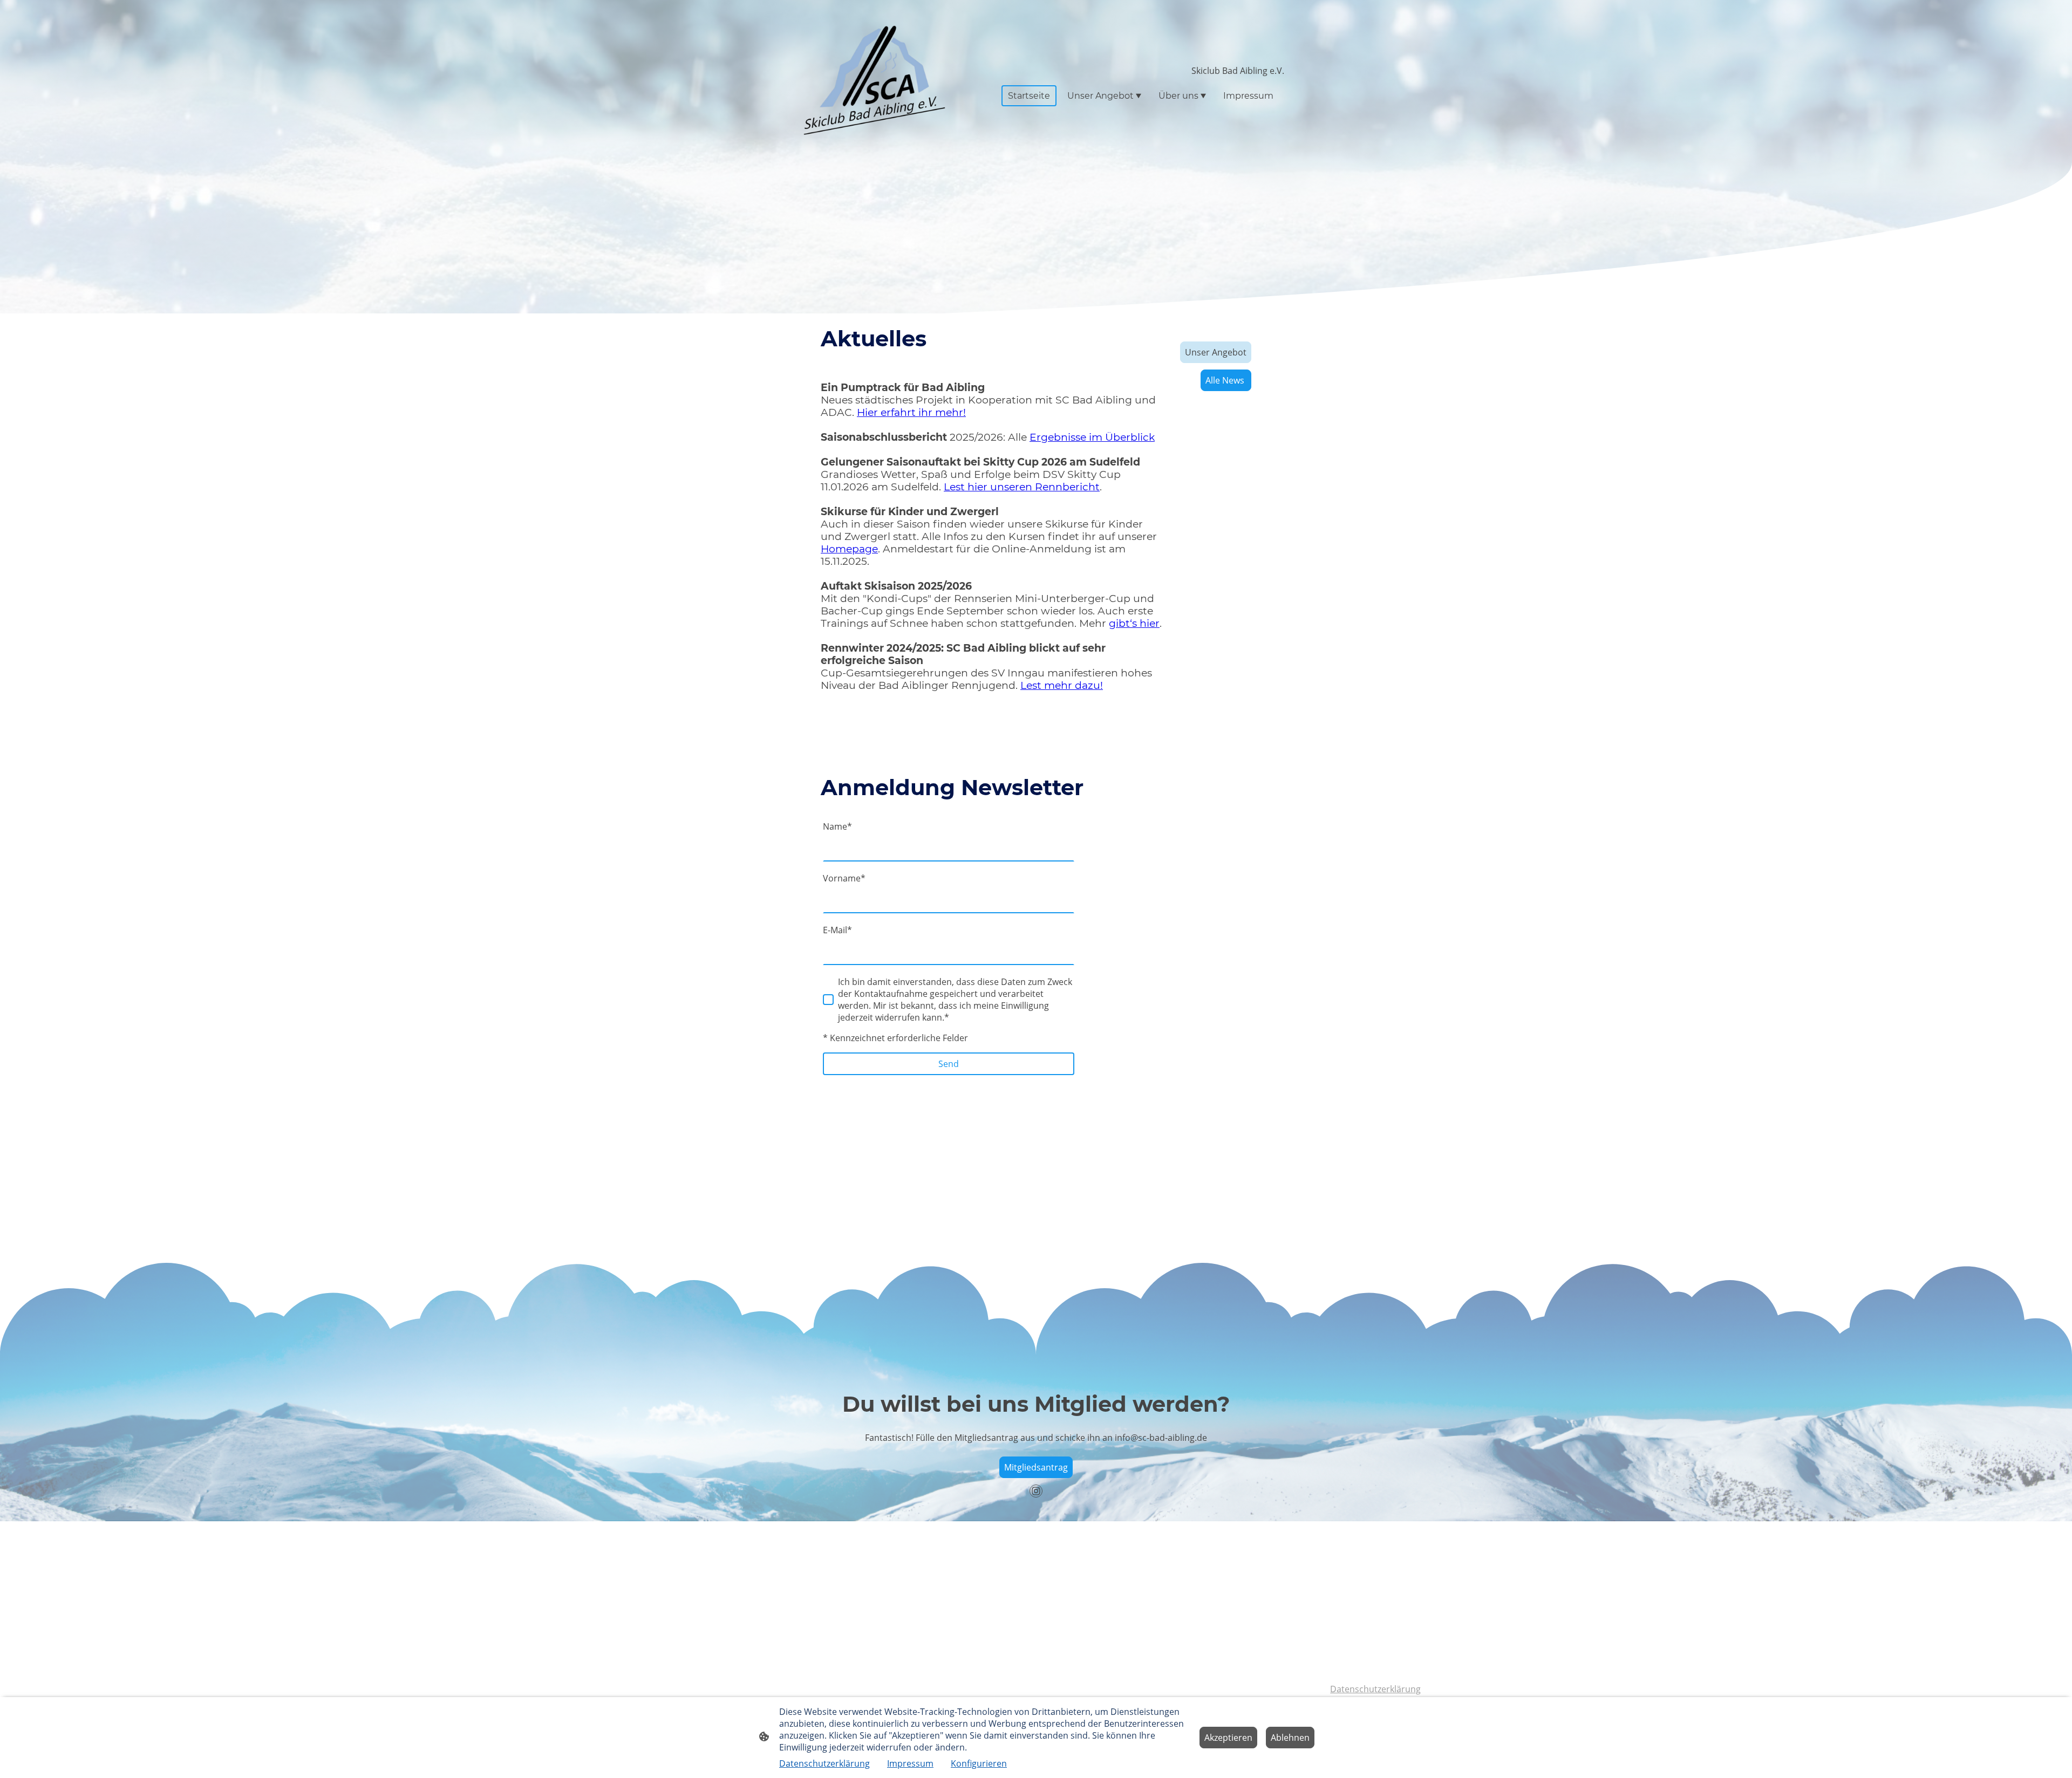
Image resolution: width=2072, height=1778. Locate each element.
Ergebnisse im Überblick (1092, 437)
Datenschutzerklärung (1375, 1689)
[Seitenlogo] (869, 81)
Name (837, 826)
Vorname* (844, 878)
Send (949, 1064)
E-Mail (837, 930)
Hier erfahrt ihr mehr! (911, 412)
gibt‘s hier (1134, 623)
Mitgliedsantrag (1036, 1467)
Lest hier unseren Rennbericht (1022, 487)
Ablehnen (1290, 1738)
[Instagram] (1036, 1491)
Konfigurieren (979, 1763)
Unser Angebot (1216, 352)
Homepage (849, 549)
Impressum (910, 1763)
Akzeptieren (1228, 1738)
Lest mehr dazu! (1062, 685)
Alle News (1226, 380)
